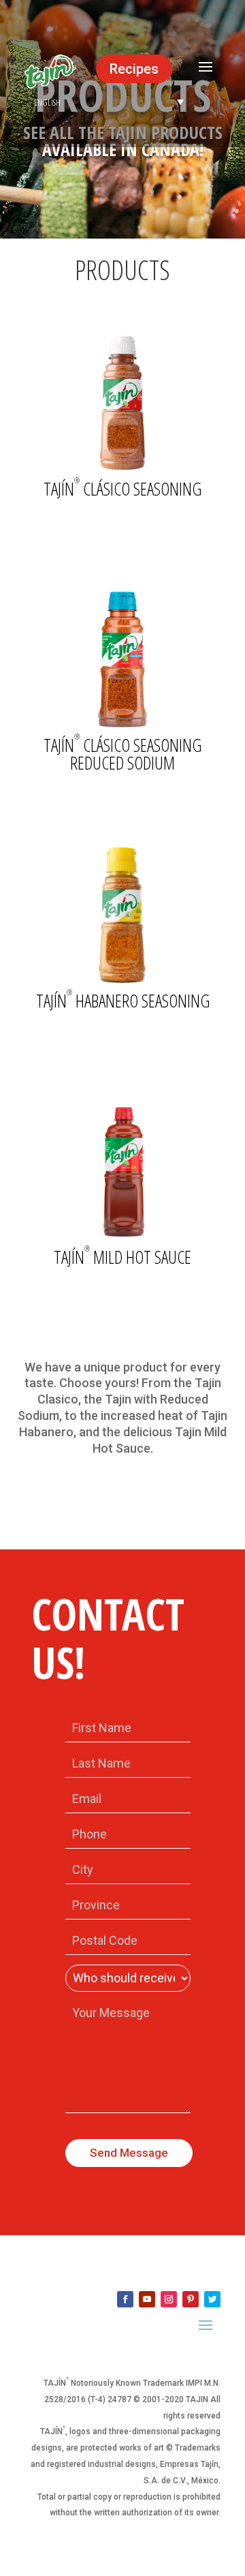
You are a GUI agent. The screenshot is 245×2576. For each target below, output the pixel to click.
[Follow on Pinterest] (191, 2299)
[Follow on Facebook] (125, 2299)
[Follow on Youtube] (147, 2299)
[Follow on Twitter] (212, 2299)
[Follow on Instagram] (169, 2299)
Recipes (134, 69)
